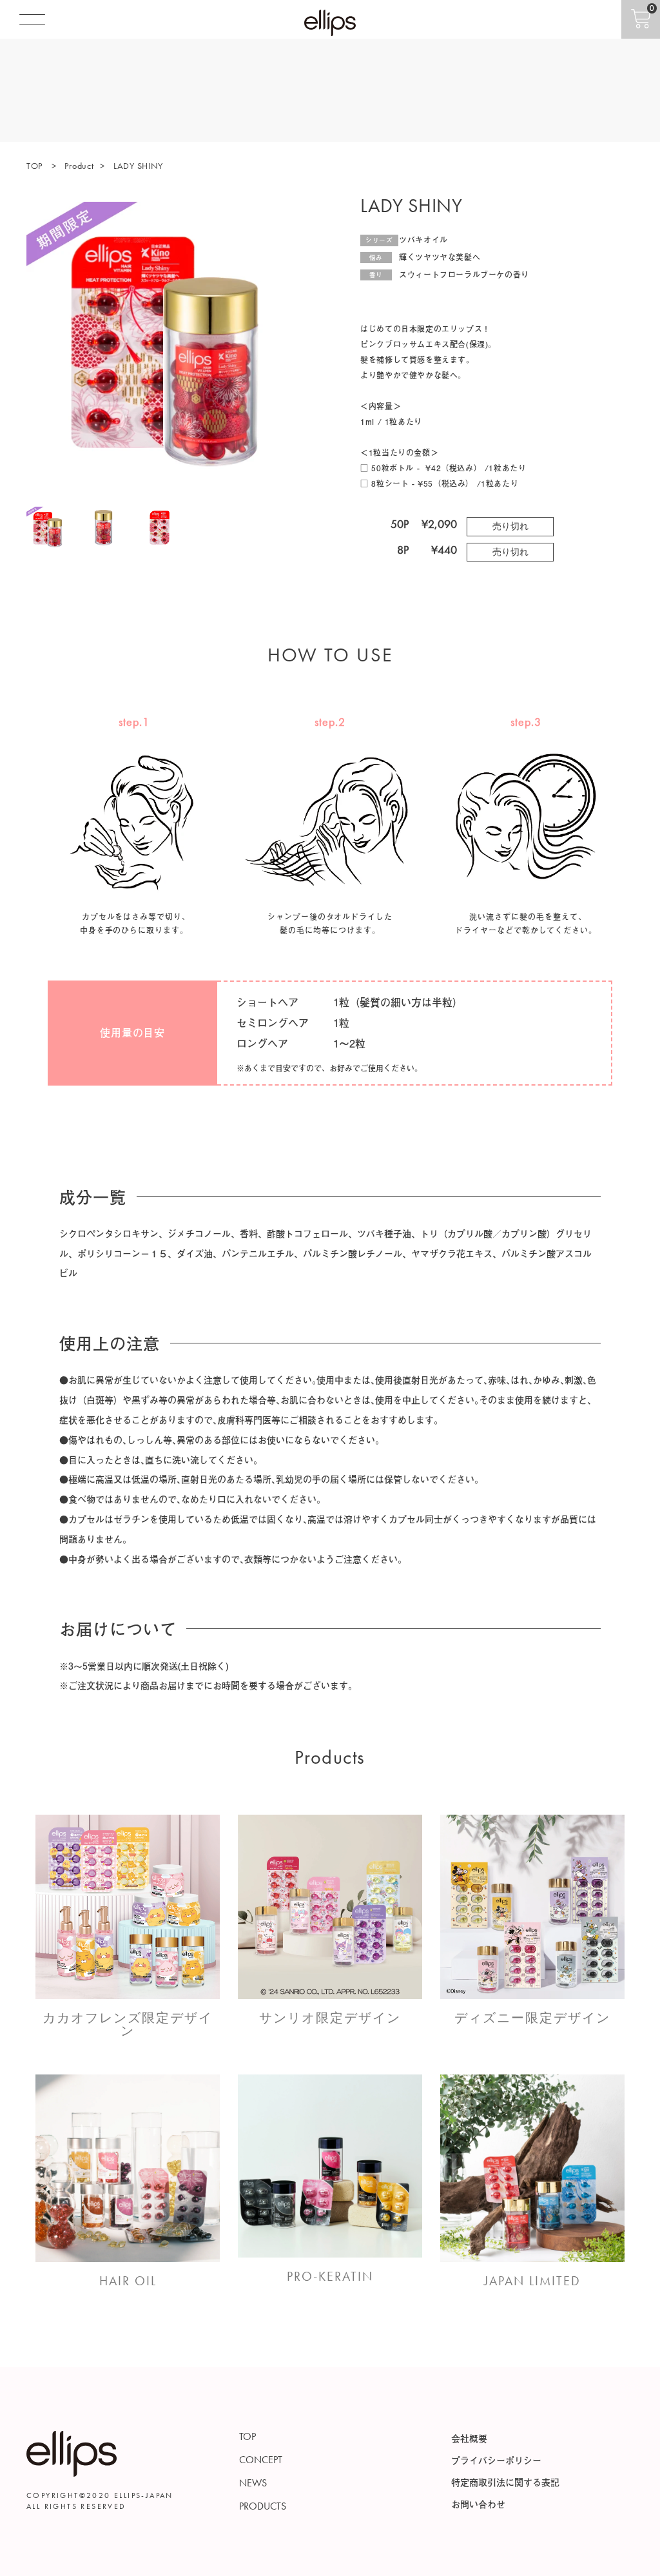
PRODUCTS (263, 2506)
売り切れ (510, 526)
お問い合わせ (478, 2504)
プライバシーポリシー (496, 2460)
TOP (36, 166)
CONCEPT (261, 2460)
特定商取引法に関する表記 (505, 2482)
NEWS (253, 2483)
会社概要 (469, 2438)
